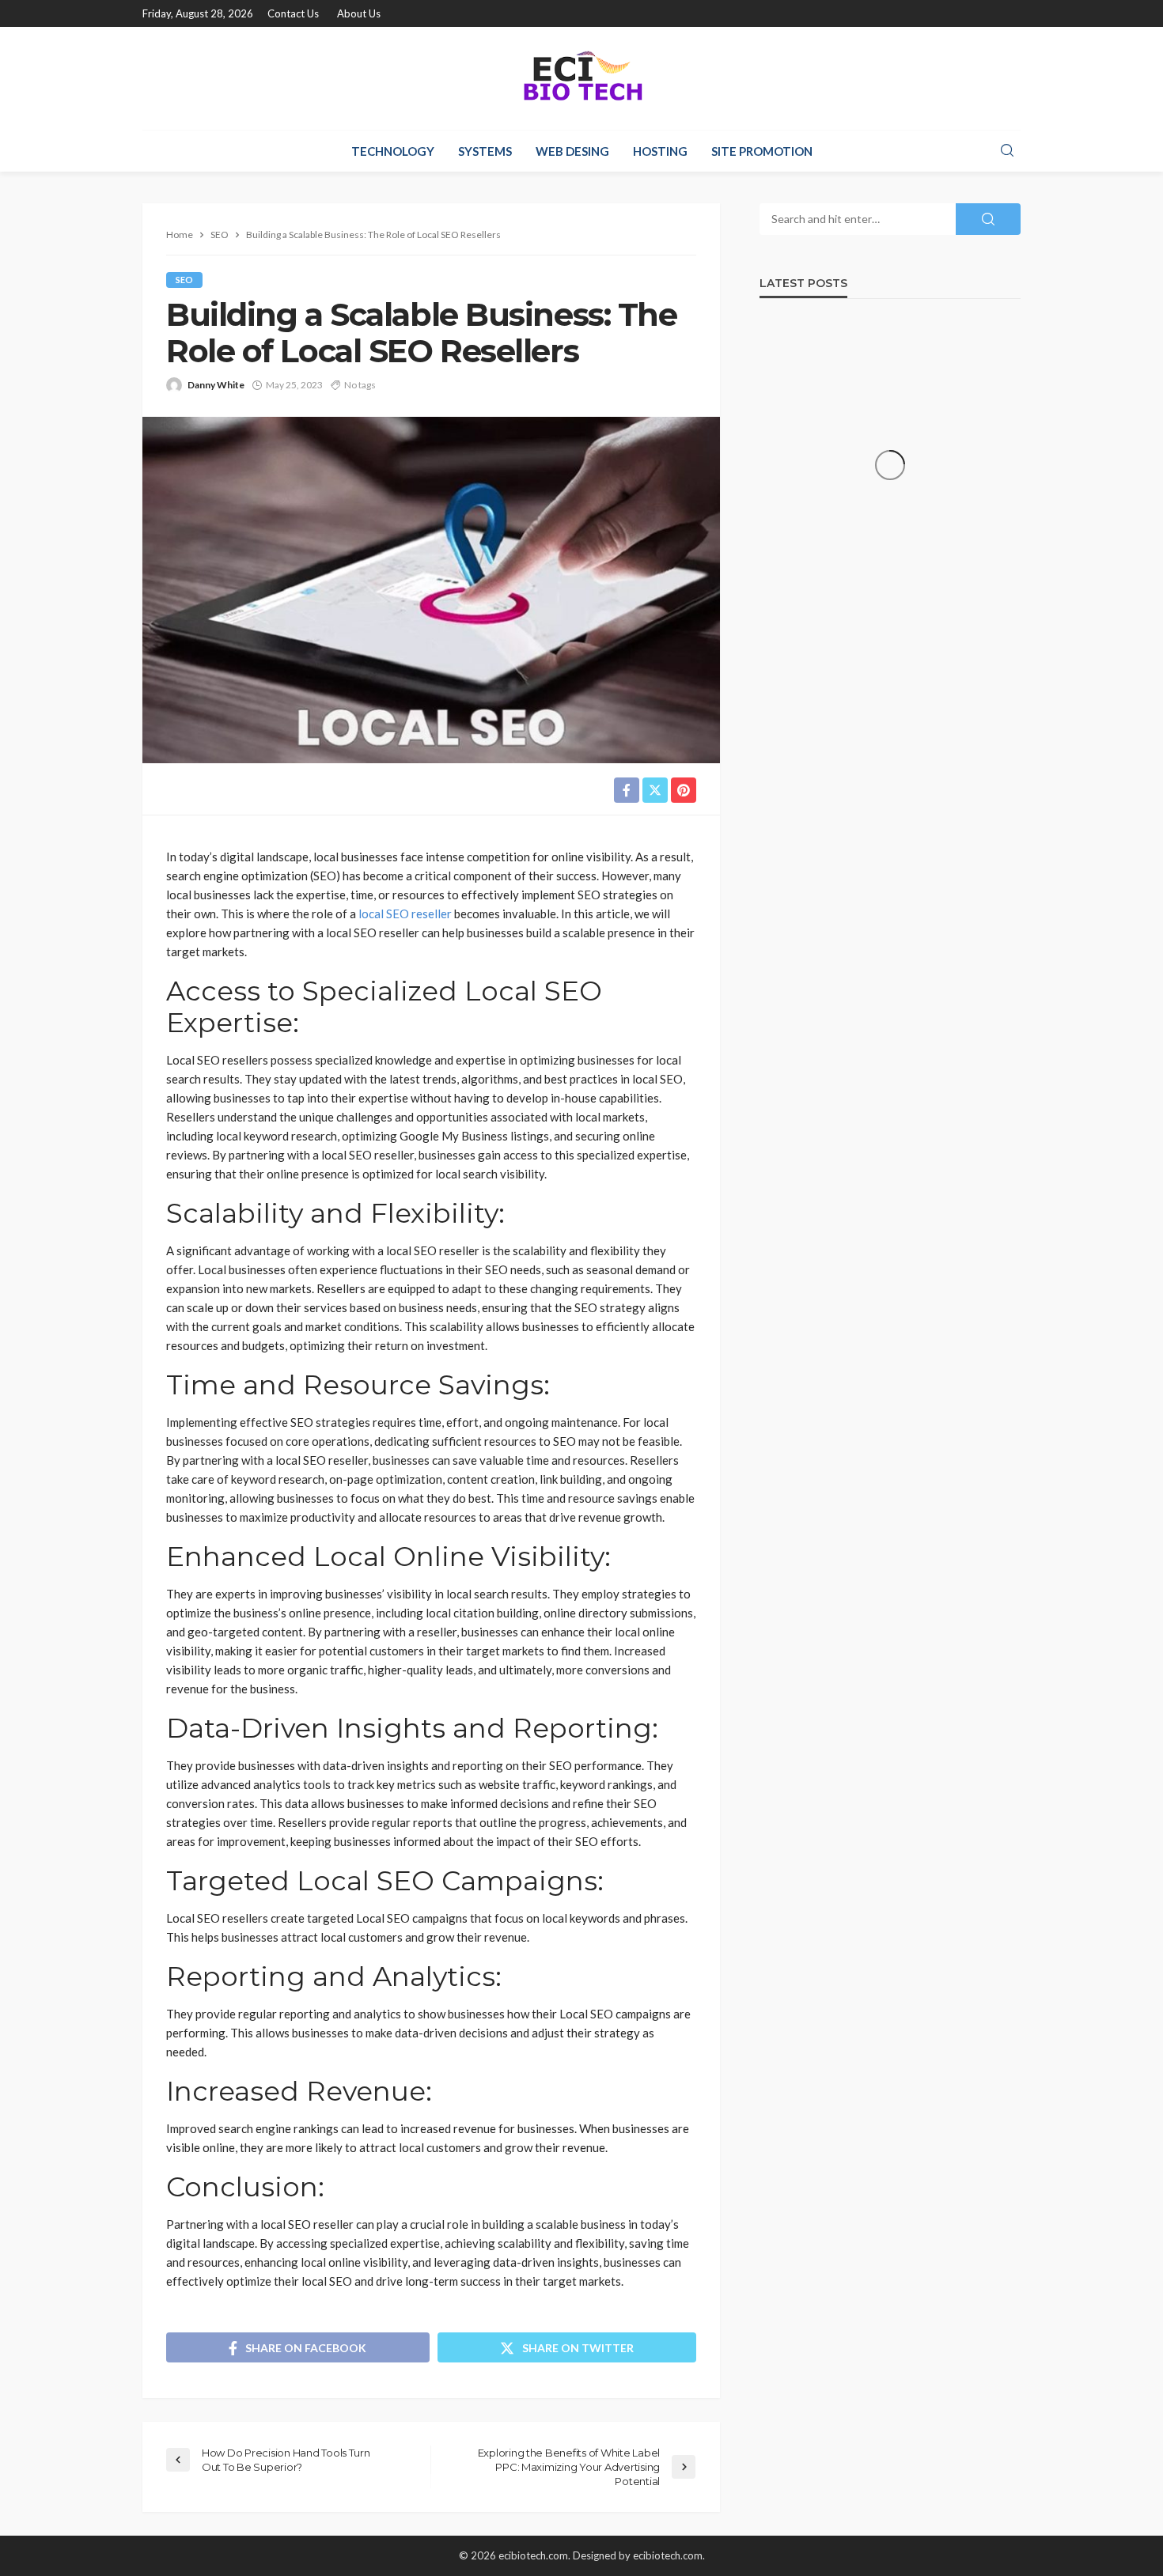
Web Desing (572, 151)
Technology (393, 151)
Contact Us (293, 13)
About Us (359, 13)
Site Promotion (762, 151)
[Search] (1007, 151)
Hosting (660, 151)
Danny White (216, 385)
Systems (485, 151)
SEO (184, 280)
